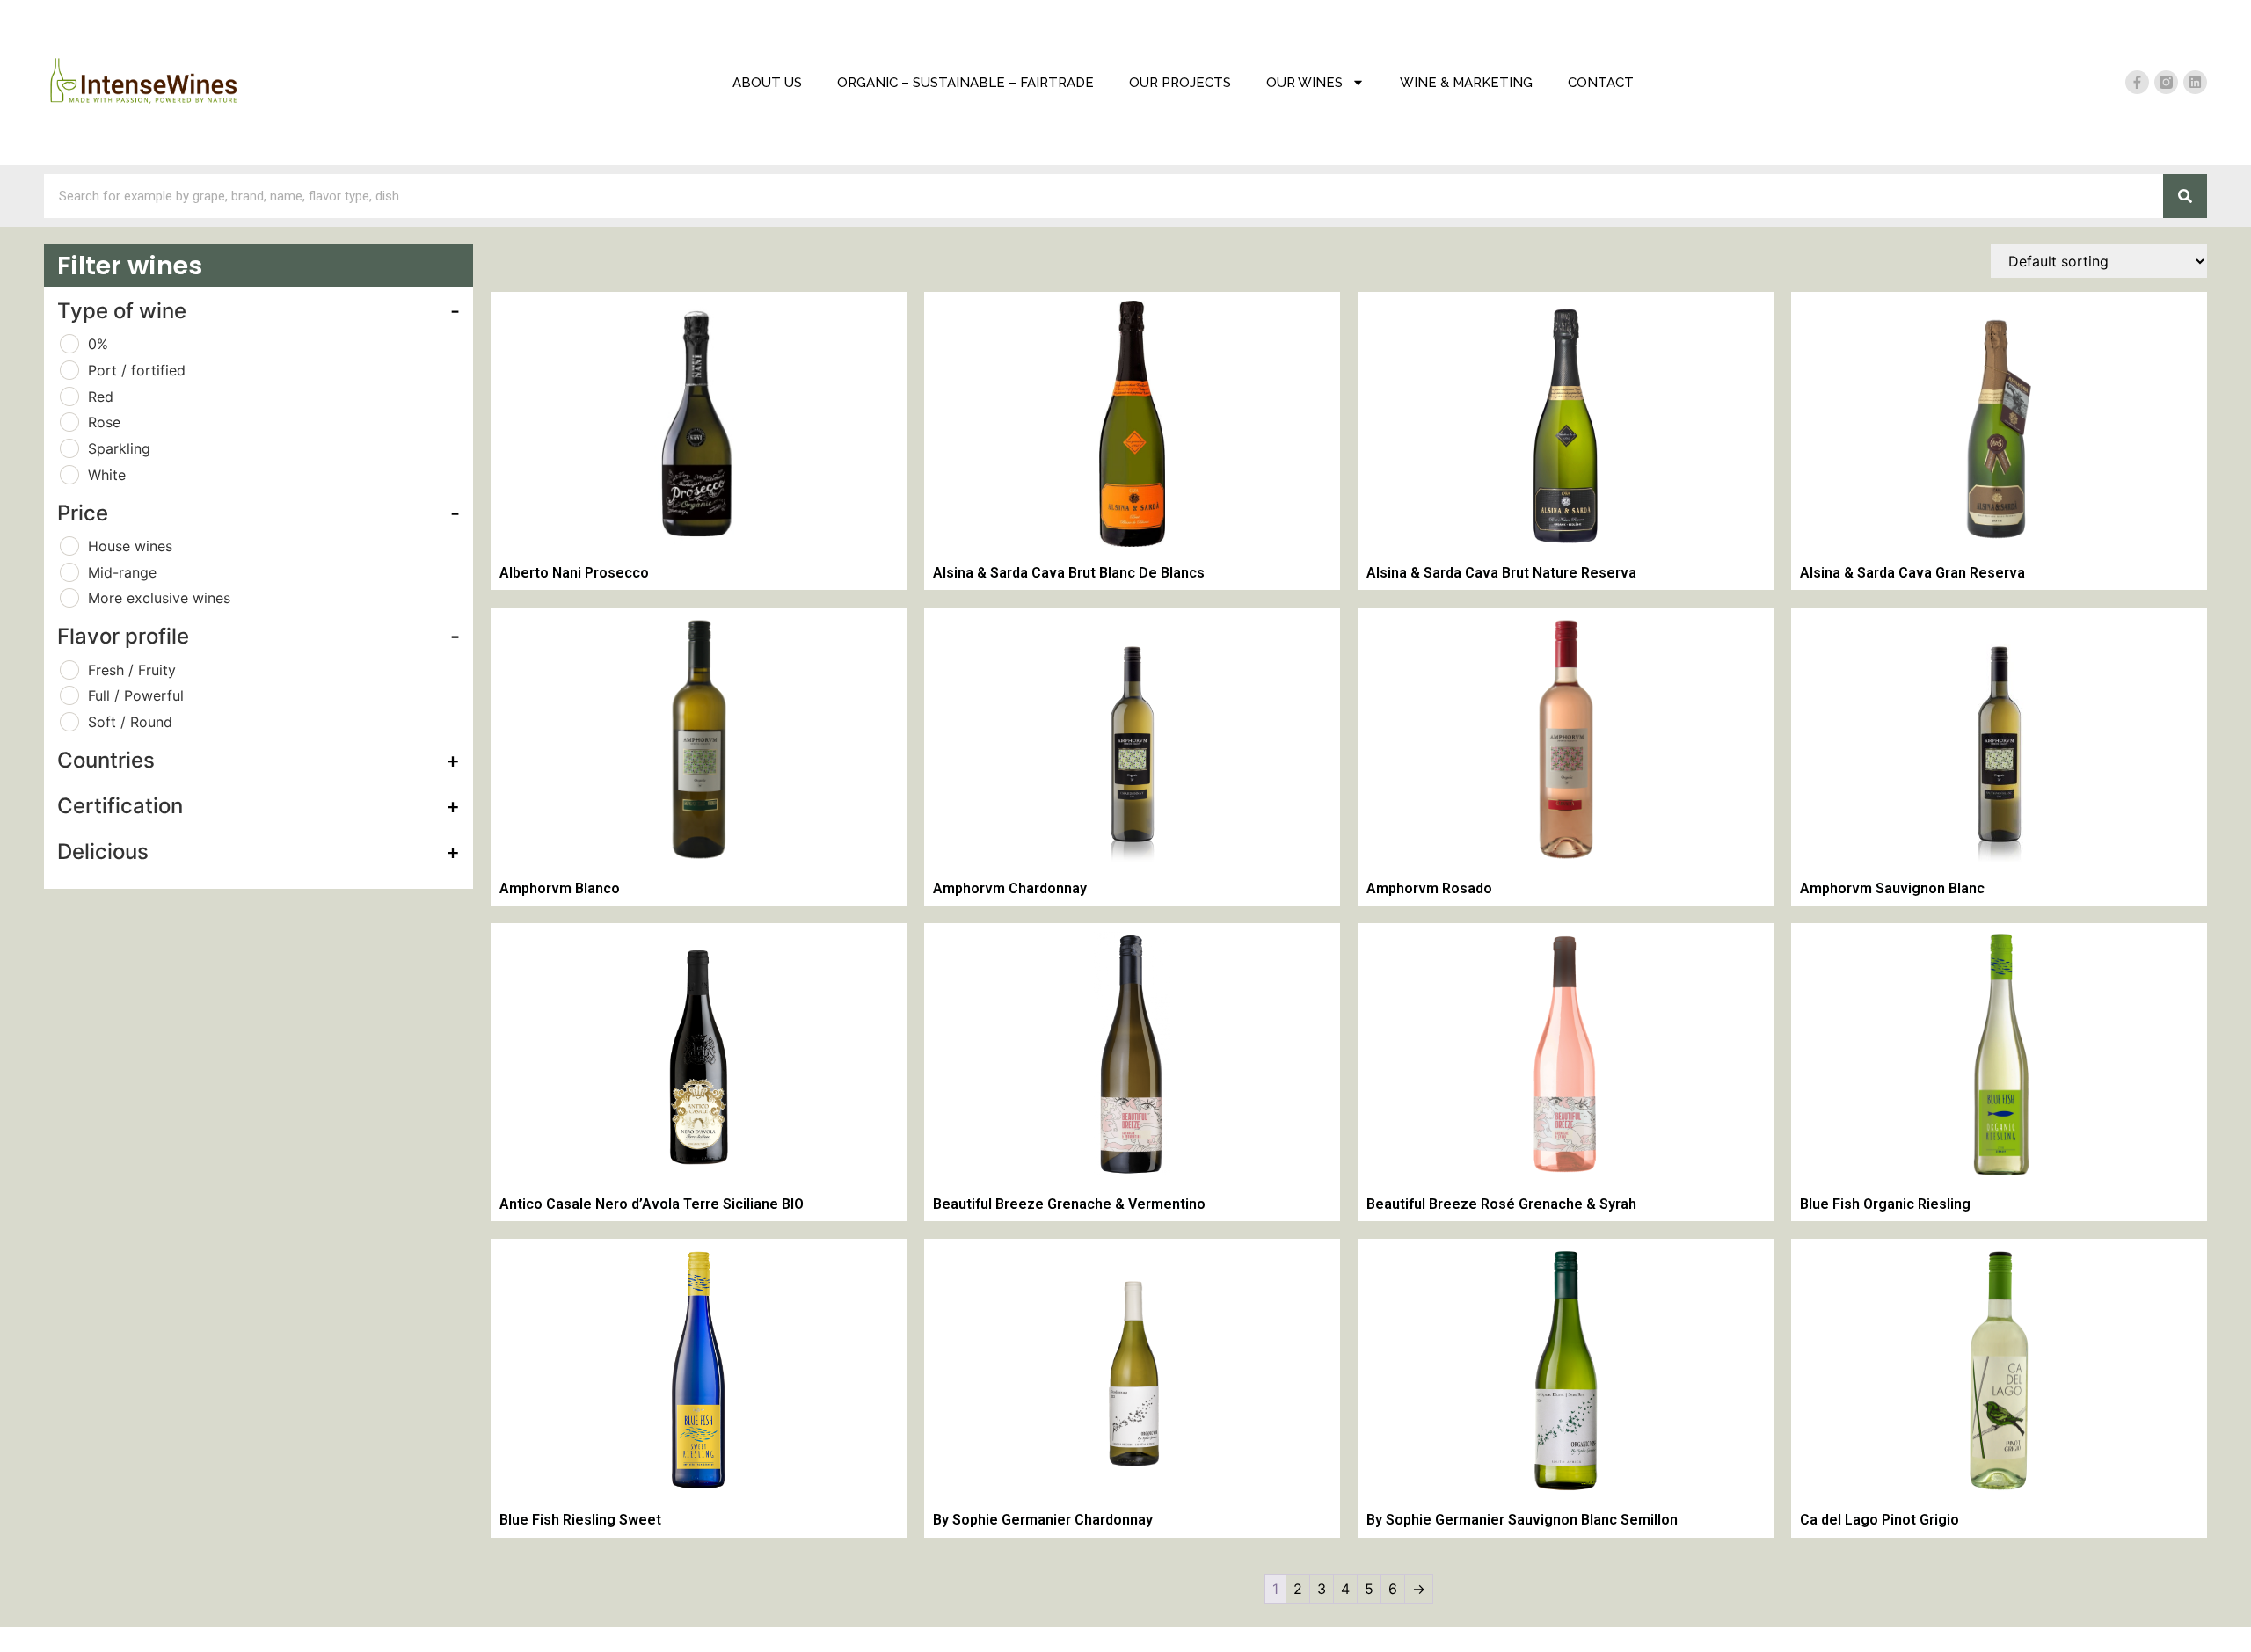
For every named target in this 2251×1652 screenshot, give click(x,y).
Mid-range (122, 572)
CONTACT (1601, 83)
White (107, 475)
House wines (130, 546)
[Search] (2185, 196)
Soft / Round (130, 722)
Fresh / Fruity (132, 670)
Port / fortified (137, 370)
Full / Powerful (136, 695)
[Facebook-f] (2137, 82)
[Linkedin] (2195, 82)
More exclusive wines (159, 598)
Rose (104, 422)
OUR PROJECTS (1180, 83)
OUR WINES (1304, 83)
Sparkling (119, 448)
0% (98, 344)
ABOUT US (767, 83)
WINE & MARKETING (1466, 83)
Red (101, 397)
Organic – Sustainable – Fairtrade (965, 83)
